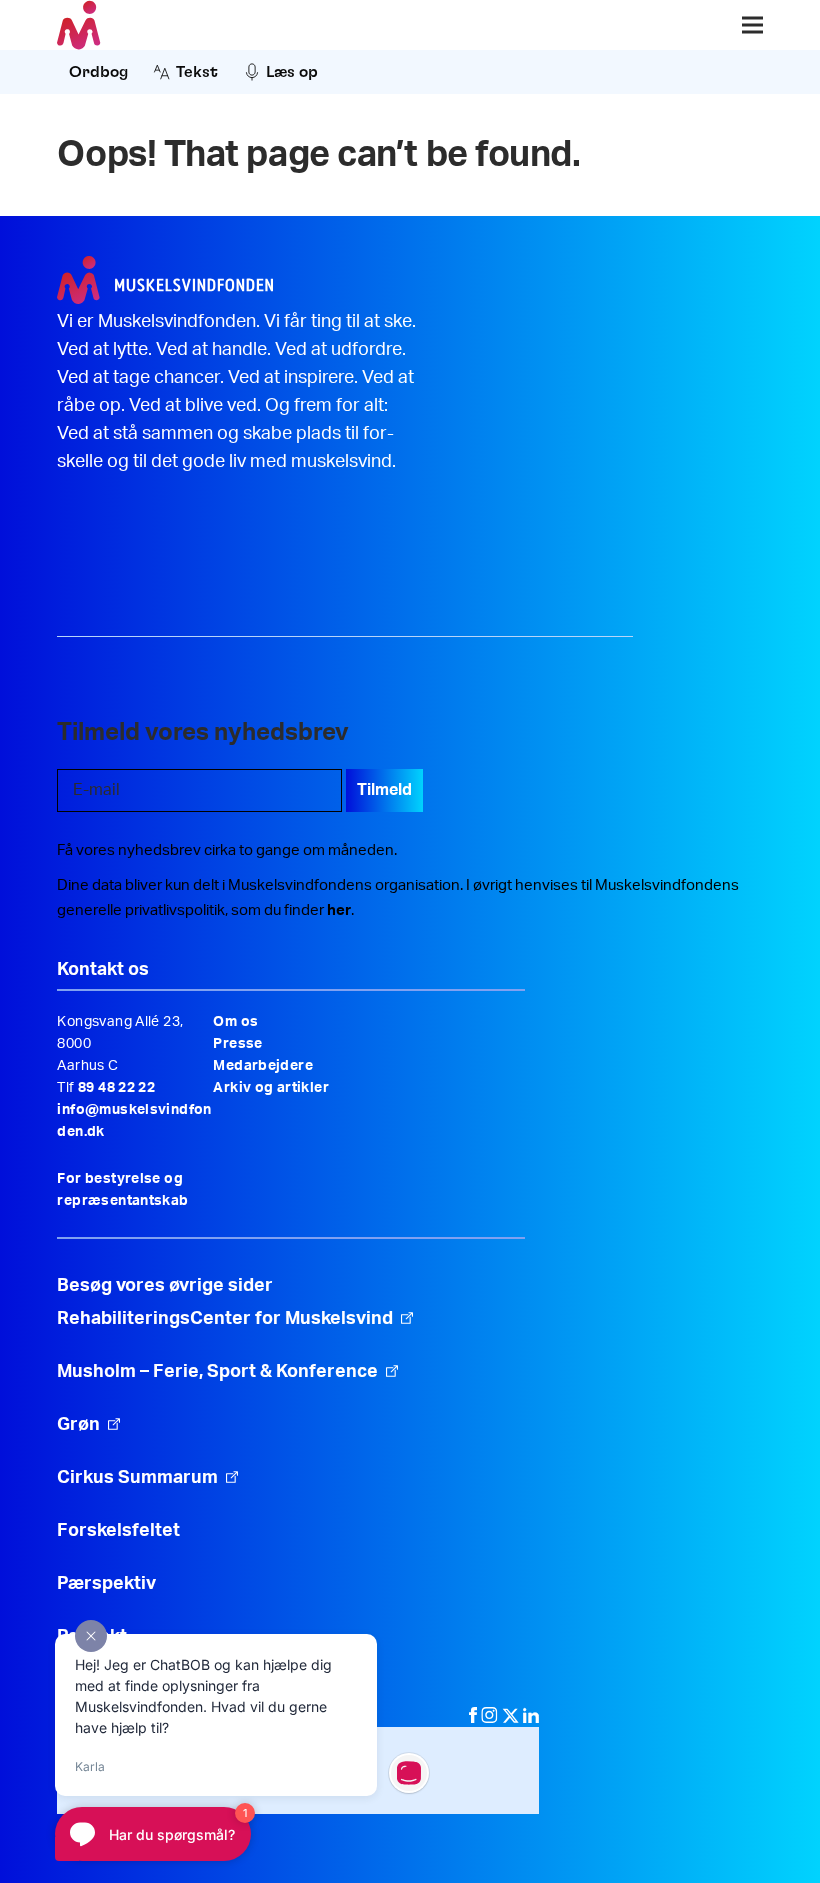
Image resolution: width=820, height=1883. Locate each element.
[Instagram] (491, 1718)
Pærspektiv (106, 1584)
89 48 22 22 (116, 1088)
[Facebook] (475, 1718)
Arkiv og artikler (271, 1088)
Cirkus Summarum (137, 1478)
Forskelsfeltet (120, 1531)
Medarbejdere (263, 1066)
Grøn (78, 1425)
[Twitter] (512, 1718)
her (339, 910)
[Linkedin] (531, 1718)
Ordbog (98, 72)
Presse (237, 1044)
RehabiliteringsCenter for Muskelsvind (225, 1319)
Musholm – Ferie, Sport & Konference (217, 1372)
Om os (235, 1022)
